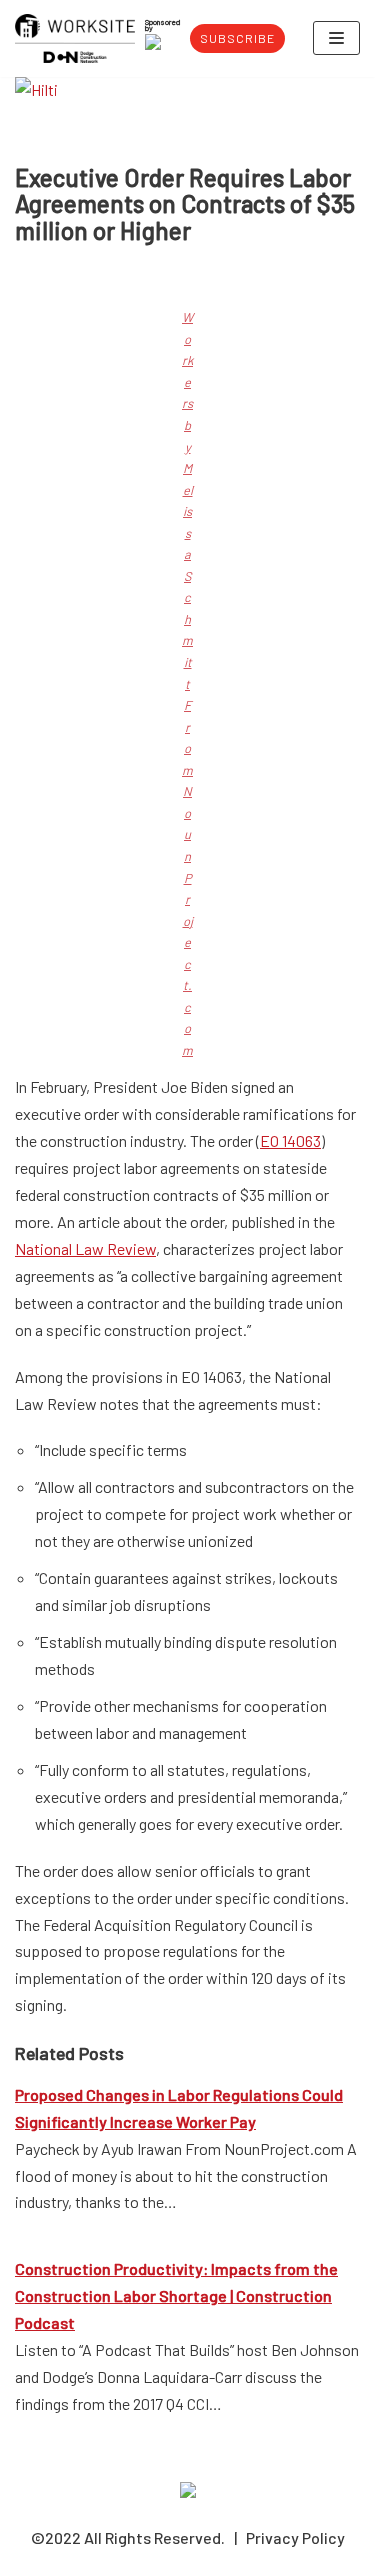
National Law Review (85, 1248)
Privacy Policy (295, 2537)
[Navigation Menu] (336, 38)
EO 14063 (290, 1140)
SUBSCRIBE (237, 38)
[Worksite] (75, 38)
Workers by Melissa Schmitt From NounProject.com (187, 683)
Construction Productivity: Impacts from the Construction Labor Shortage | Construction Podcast (176, 2295)
